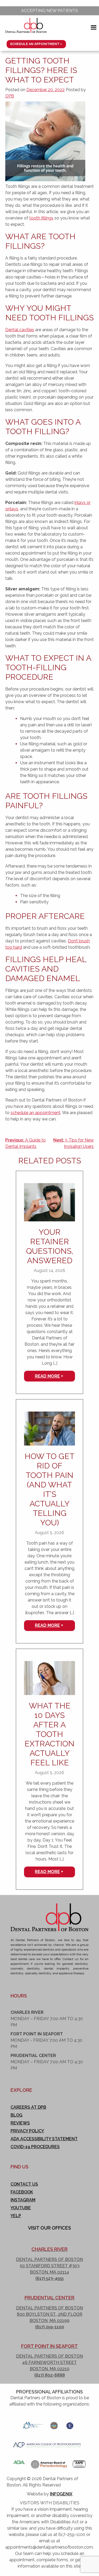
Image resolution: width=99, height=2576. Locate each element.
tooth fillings (41, 218)
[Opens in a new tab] (33, 2424)
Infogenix (61, 2494)
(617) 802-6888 (50, 2375)
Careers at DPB (28, 2107)
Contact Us (24, 2184)
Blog (16, 2115)
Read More (47, 1376)
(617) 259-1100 (50, 2327)
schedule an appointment (36, 1113)
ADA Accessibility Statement (44, 2139)
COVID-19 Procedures (35, 2147)
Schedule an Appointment (35, 44)
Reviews (20, 2123)
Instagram (23, 2200)
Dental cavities (20, 330)
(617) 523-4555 (49, 2278)
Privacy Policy (27, 2131)
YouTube (21, 2208)
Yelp (16, 2216)
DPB (10, 96)
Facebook (22, 2192)
